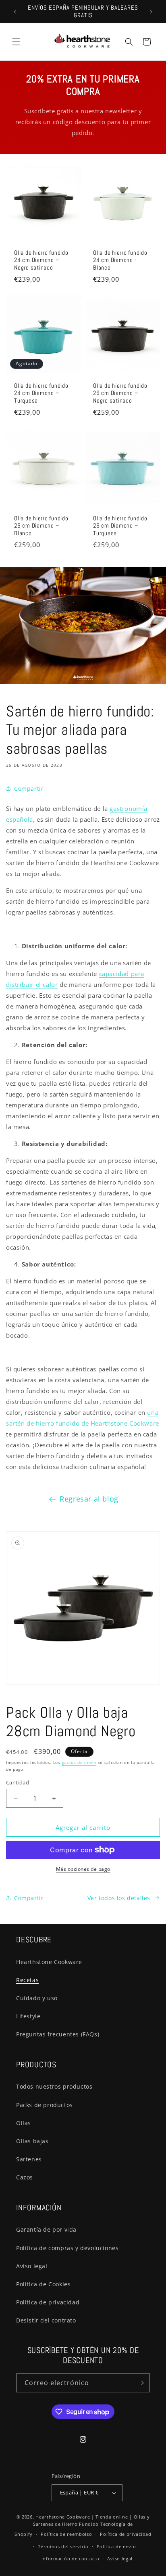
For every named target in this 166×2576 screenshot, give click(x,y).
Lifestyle (28, 2016)
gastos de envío (79, 1762)
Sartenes (29, 2159)
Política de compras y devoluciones (67, 2248)
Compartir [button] (29, 789)
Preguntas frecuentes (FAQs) (58, 2034)
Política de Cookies (43, 2284)
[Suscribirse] (141, 2383)
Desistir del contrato (46, 2320)
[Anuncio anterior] (15, 12)
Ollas (24, 2123)
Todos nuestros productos (54, 2086)
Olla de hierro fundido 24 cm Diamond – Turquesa (41, 393)
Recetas (27, 1980)
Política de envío (116, 2546)
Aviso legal (32, 2266)
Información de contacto (71, 2559)
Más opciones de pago (83, 1869)
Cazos (25, 2177)
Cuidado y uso (37, 1998)
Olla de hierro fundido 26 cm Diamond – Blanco (41, 526)
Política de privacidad (48, 2302)
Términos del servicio (63, 2546)
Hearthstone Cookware (49, 1962)
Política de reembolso (66, 2534)
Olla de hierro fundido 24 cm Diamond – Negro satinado (41, 260)
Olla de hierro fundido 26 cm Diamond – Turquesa (120, 526)
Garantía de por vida (46, 2229)
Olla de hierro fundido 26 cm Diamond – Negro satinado (120, 393)
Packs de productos (45, 2105)
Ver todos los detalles (119, 1898)
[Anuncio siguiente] (151, 12)
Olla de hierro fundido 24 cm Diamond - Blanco (120, 260)
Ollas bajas (32, 2141)
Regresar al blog (89, 1499)
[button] (16, 42)
